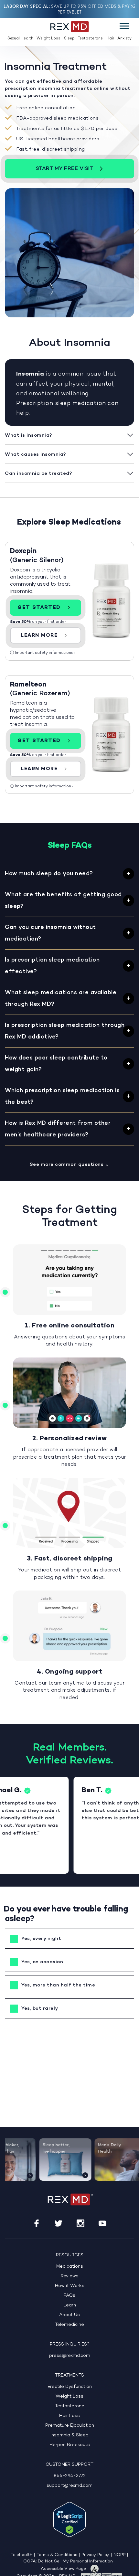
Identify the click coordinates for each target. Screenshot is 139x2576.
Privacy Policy (95, 2555)
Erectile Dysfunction (70, 2387)
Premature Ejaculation (70, 2426)
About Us (69, 2315)
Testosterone (90, 38)
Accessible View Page (63, 2569)
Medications (70, 2267)
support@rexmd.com (69, 2486)
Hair (110, 38)
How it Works (70, 2286)
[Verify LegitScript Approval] (69, 2519)
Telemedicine (69, 2325)
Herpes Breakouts (70, 2445)
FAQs (69, 2296)
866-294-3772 (70, 2476)
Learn (70, 2305)
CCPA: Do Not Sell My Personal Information (68, 2561)
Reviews (70, 2276)
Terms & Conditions (57, 2555)
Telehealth (21, 2555)
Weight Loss (48, 38)
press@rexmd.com (70, 2356)
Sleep (69, 38)
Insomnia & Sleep (69, 2435)
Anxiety (124, 38)
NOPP (119, 2555)
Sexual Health (20, 38)
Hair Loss (69, 2416)
